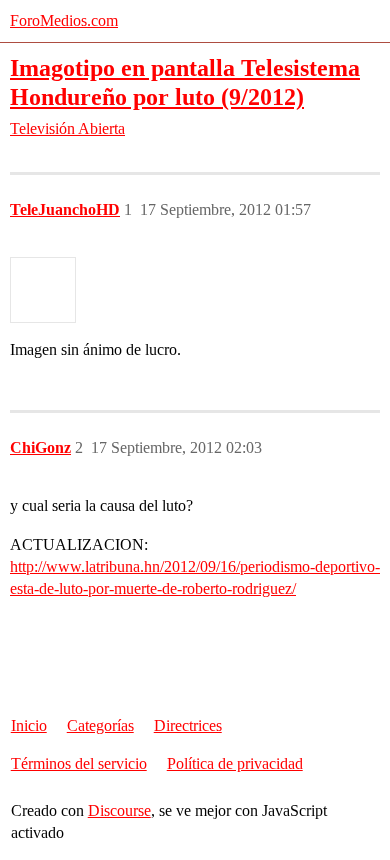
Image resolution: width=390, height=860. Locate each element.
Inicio (29, 725)
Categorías (100, 725)
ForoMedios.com (64, 20)
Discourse (119, 810)
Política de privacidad (235, 763)
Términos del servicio (79, 763)
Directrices (188, 725)
